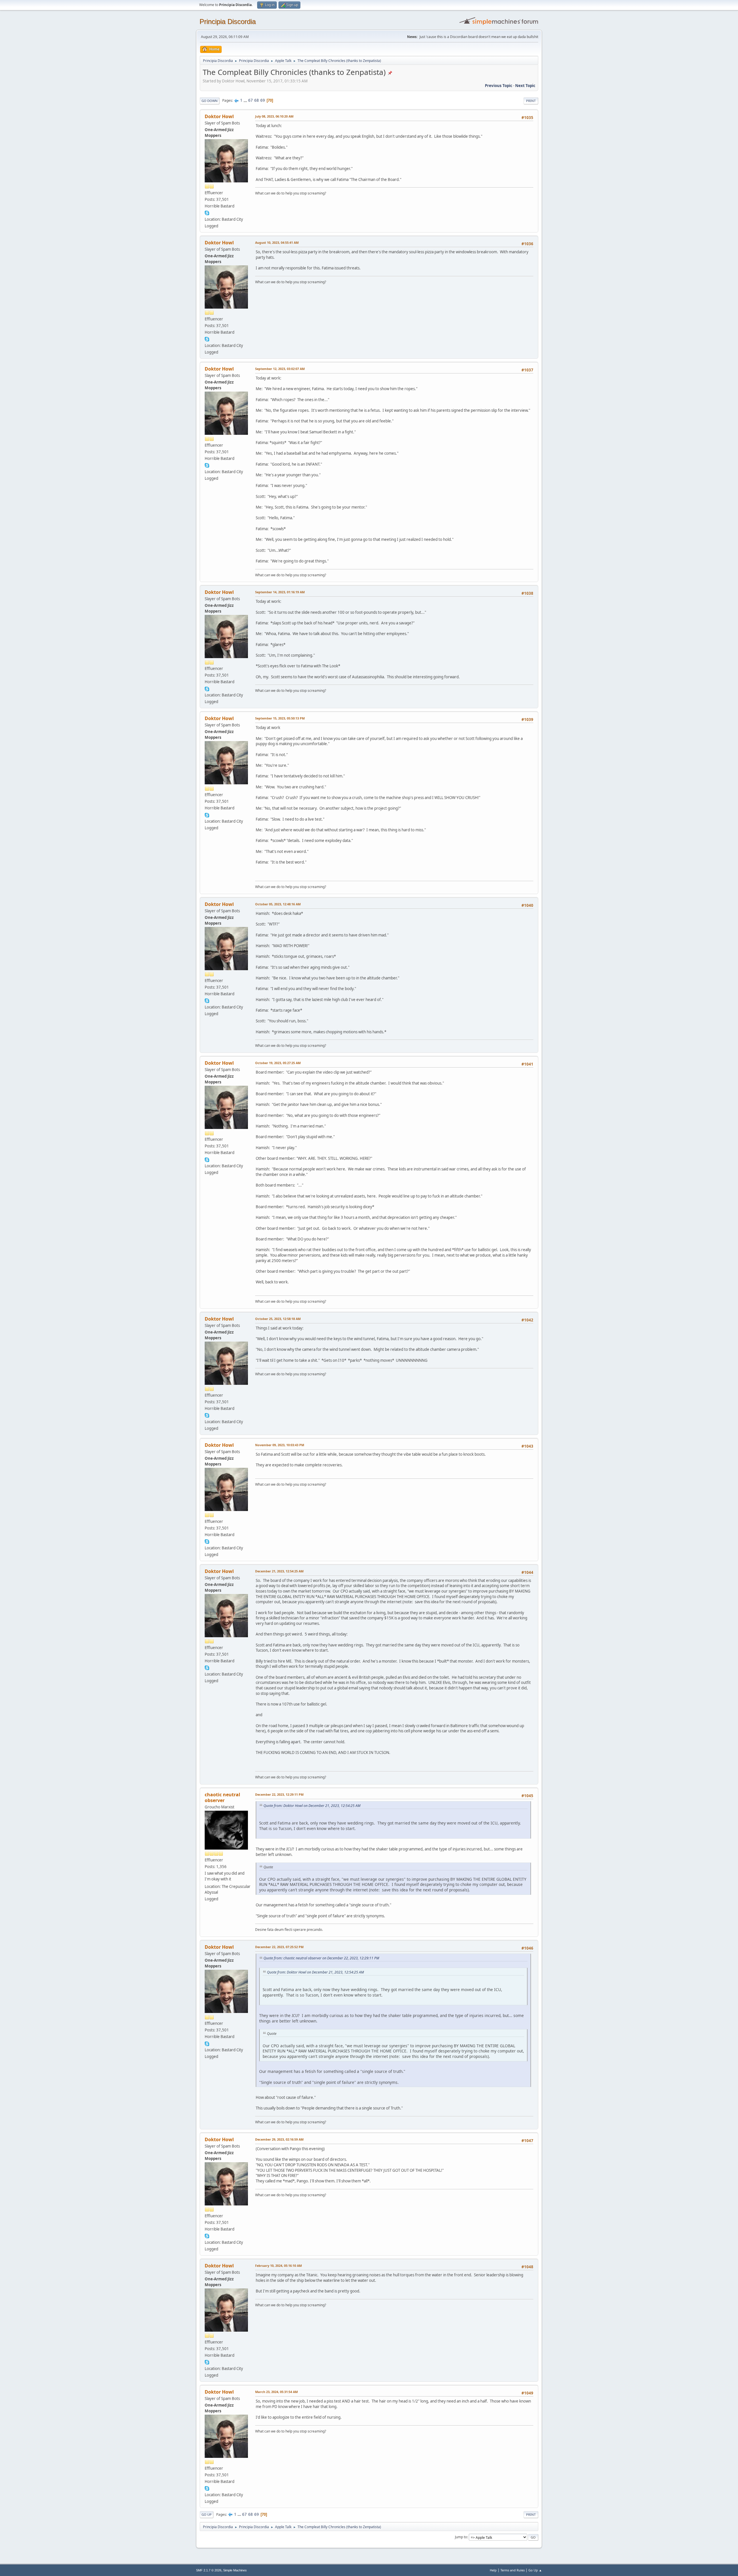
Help (493, 2570)
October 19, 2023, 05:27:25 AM (278, 1063)
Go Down (210, 101)
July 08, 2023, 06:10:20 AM (274, 116)
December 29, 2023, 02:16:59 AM (279, 2139)
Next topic (525, 86)
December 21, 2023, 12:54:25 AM (279, 1571)
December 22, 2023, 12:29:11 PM (279, 1794)
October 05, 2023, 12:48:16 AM (278, 904)
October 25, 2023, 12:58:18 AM (278, 1319)
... (246, 100)
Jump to (461, 2537)
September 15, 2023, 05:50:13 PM (280, 718)
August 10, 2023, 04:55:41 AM (277, 242)
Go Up (207, 2514)
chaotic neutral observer (222, 1797)
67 (251, 100)
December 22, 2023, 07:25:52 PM (279, 1947)
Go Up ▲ (535, 2570)
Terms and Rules (513, 2570)
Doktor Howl (219, 116)
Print (531, 101)
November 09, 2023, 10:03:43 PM (280, 1445)
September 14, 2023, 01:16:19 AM (280, 592)
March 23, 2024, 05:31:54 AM (276, 2392)
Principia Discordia (228, 21)
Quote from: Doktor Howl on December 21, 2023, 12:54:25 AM (312, 1806)
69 (263, 100)
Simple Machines (235, 2570)
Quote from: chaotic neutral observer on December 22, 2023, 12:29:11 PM (321, 1958)
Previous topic (499, 86)
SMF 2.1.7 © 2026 (209, 2570)
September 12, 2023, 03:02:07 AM (280, 369)
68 (257, 100)
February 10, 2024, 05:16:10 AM (278, 2266)
